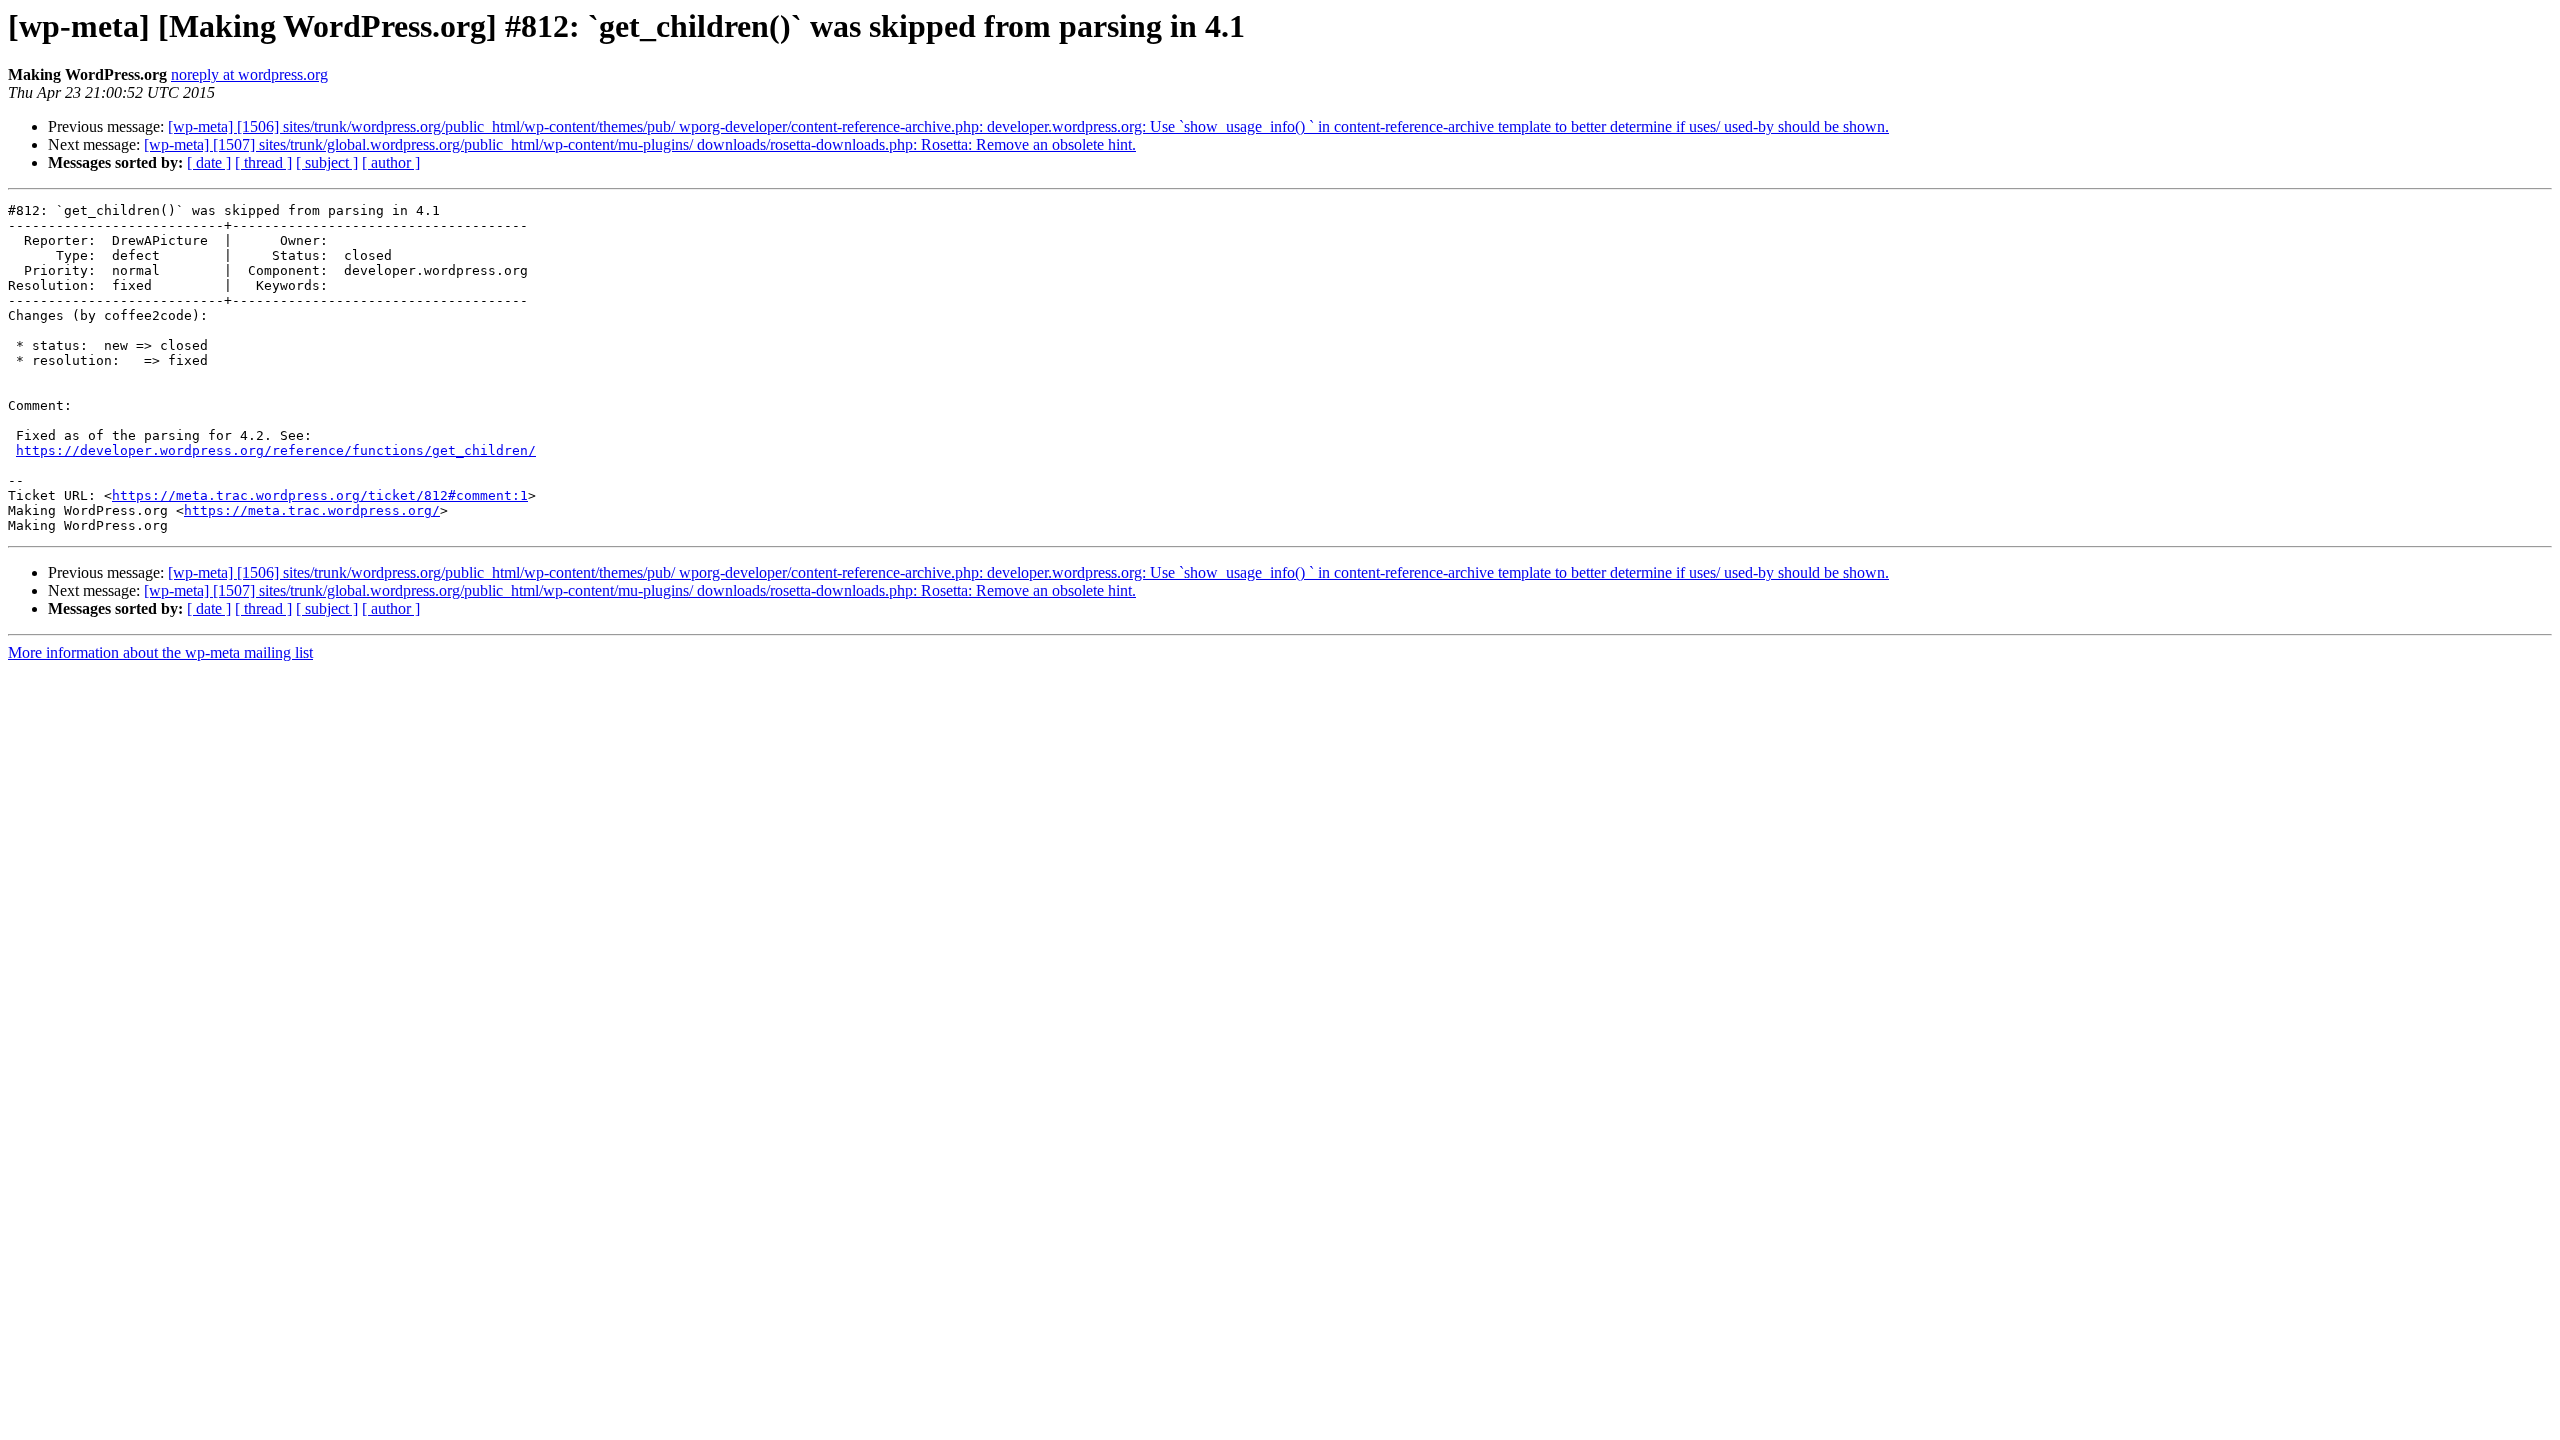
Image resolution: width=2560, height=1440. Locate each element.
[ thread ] (263, 162)
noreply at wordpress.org (249, 74)
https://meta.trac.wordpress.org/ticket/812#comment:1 (320, 495)
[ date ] (209, 162)
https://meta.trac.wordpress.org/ (312, 510)
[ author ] (391, 162)
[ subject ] (327, 162)
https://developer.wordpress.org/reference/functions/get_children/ (276, 450)
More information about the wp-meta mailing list (160, 652)
